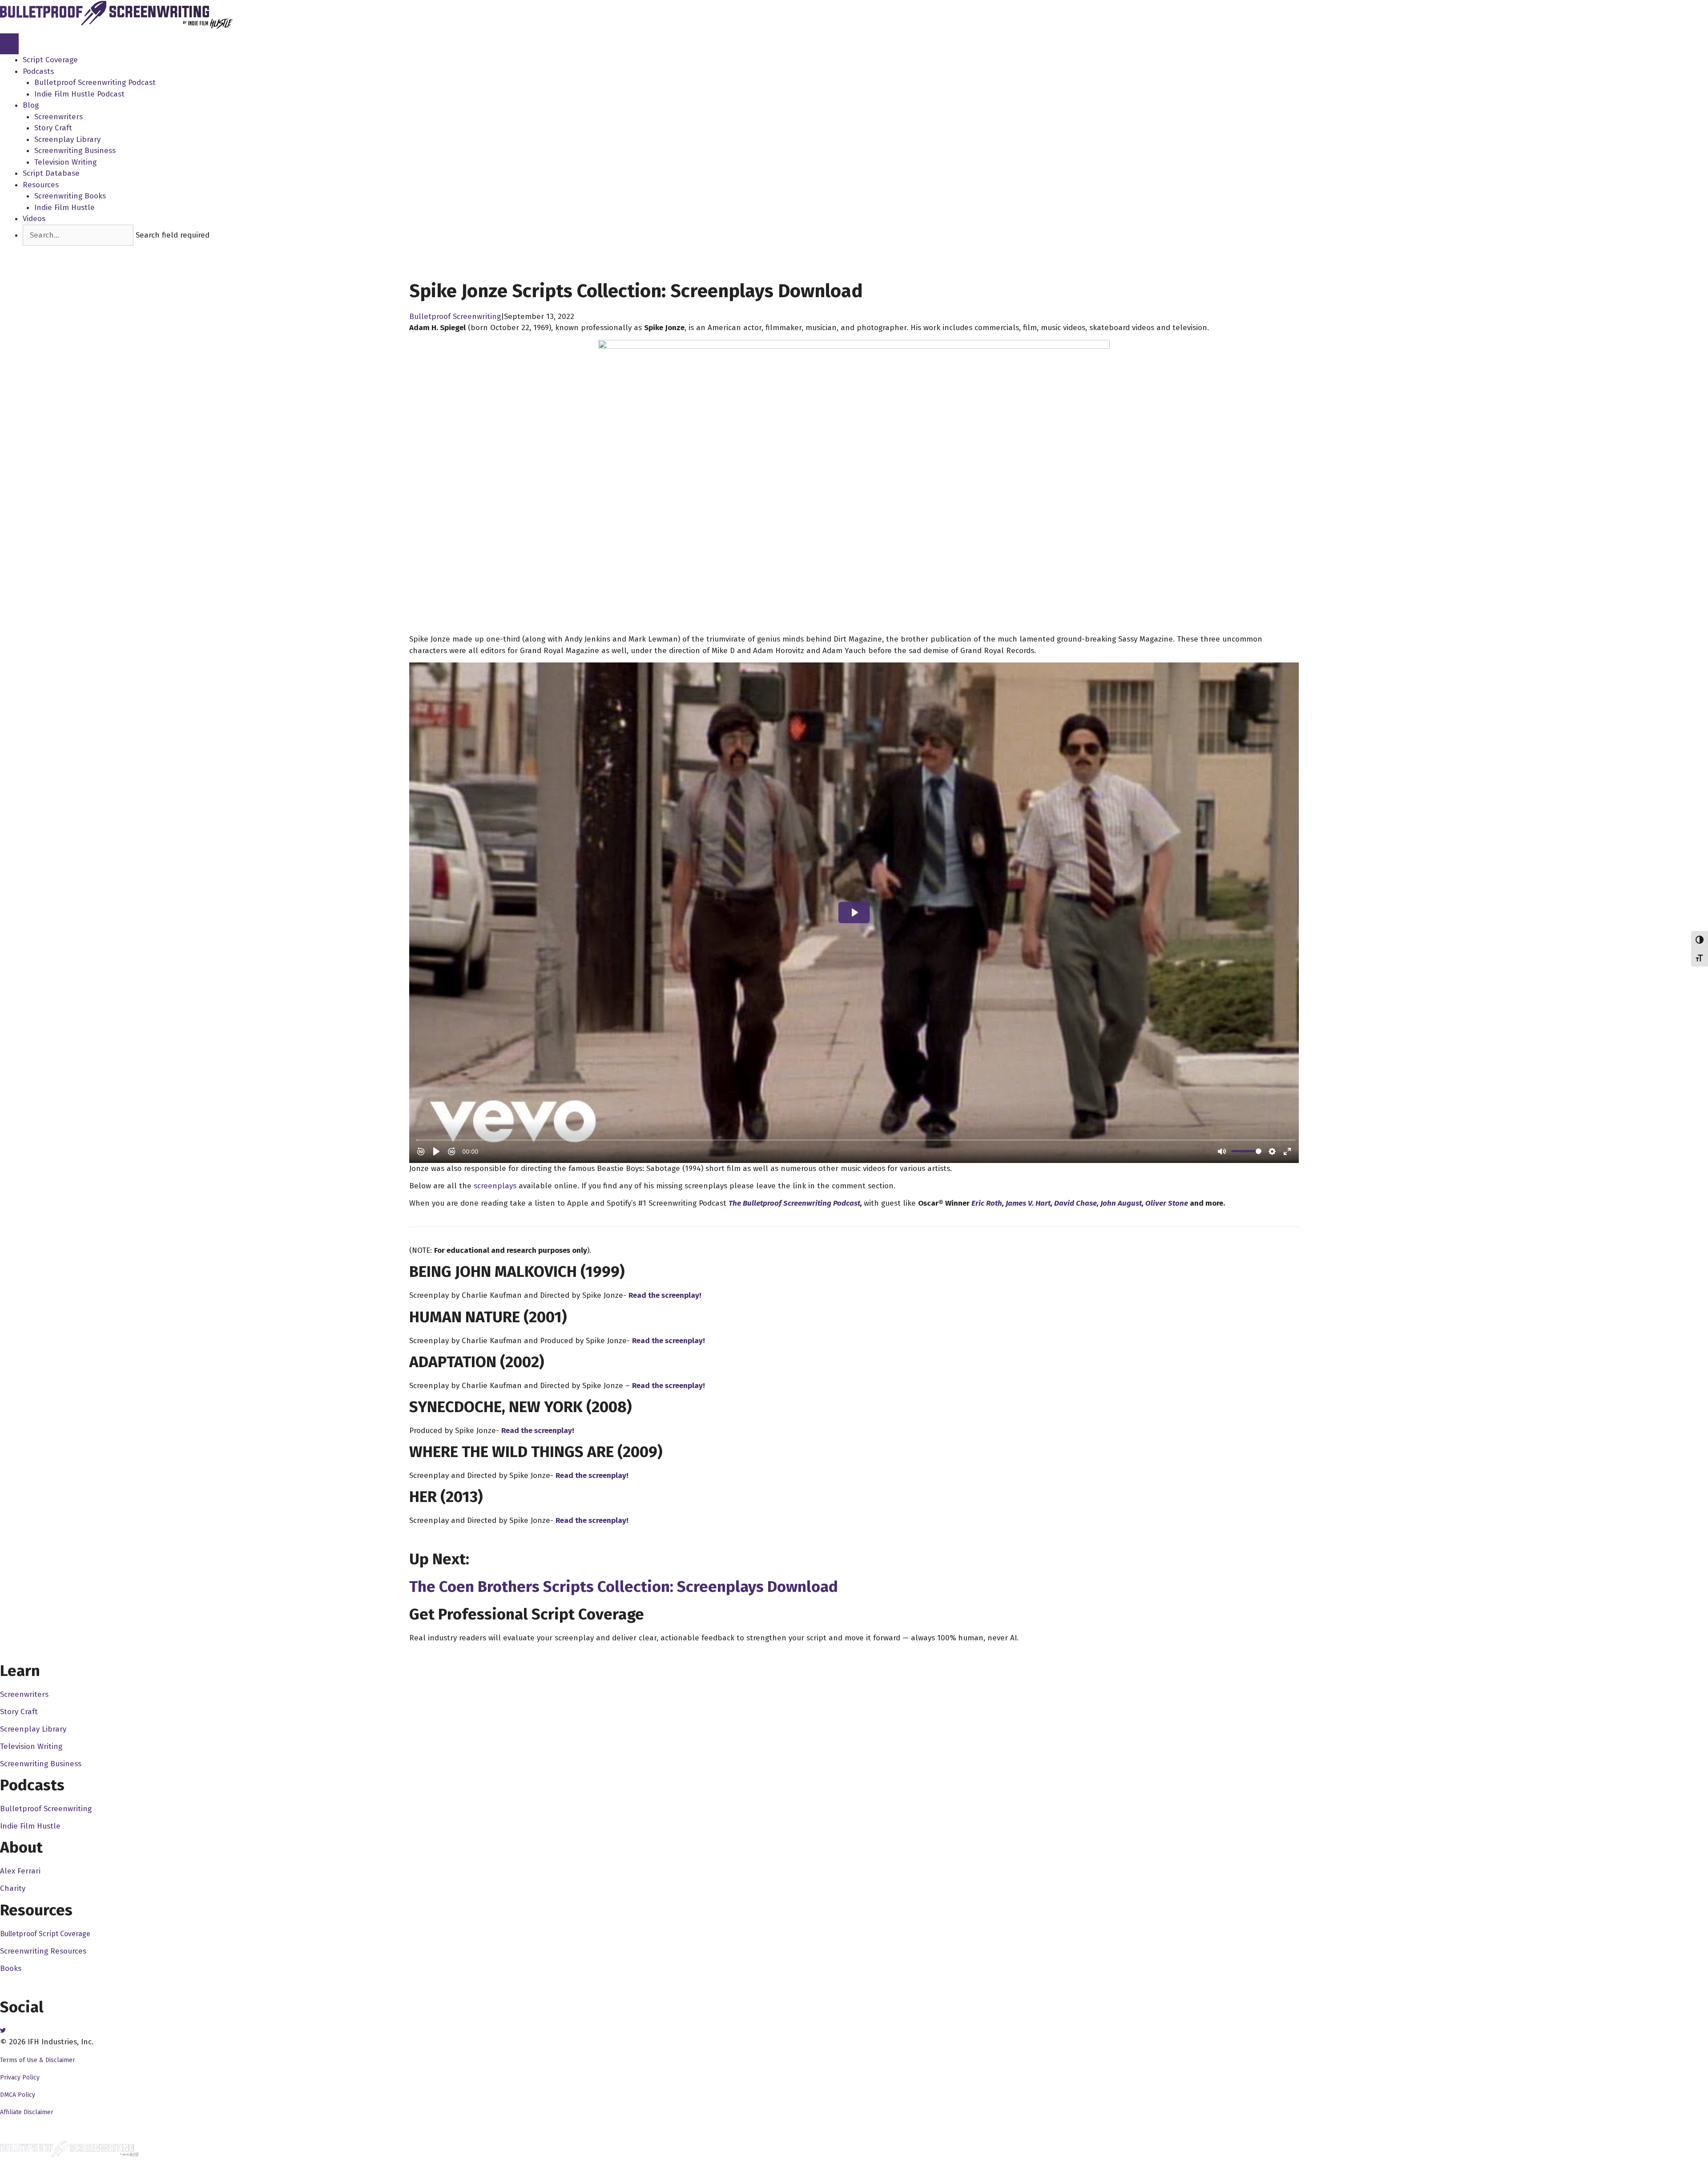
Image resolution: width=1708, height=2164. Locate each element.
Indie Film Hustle (64, 208)
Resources (41, 185)
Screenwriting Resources (43, 1951)
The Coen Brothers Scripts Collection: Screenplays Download (624, 1587)
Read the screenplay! (665, 1295)
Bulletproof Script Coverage (45, 1934)
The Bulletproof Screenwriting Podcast (794, 1203)
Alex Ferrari (20, 1871)
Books (11, 1968)
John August (1121, 1203)
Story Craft (53, 128)
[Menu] (9, 44)
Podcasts (38, 71)
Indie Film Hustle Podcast (79, 94)
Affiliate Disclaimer (27, 2112)
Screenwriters (58, 117)
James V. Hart (1028, 1203)
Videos (34, 219)
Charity (13, 1888)
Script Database (51, 173)
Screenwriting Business (75, 151)
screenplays (495, 1186)
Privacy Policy (20, 2077)
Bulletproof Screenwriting (455, 317)
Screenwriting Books (70, 196)
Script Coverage (50, 60)
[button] (35, 251)
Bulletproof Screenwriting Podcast (95, 83)
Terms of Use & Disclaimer (38, 2060)
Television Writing (65, 162)
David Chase (1076, 1203)
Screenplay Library (67, 139)
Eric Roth (987, 1203)
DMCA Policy (18, 2095)
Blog (31, 105)
